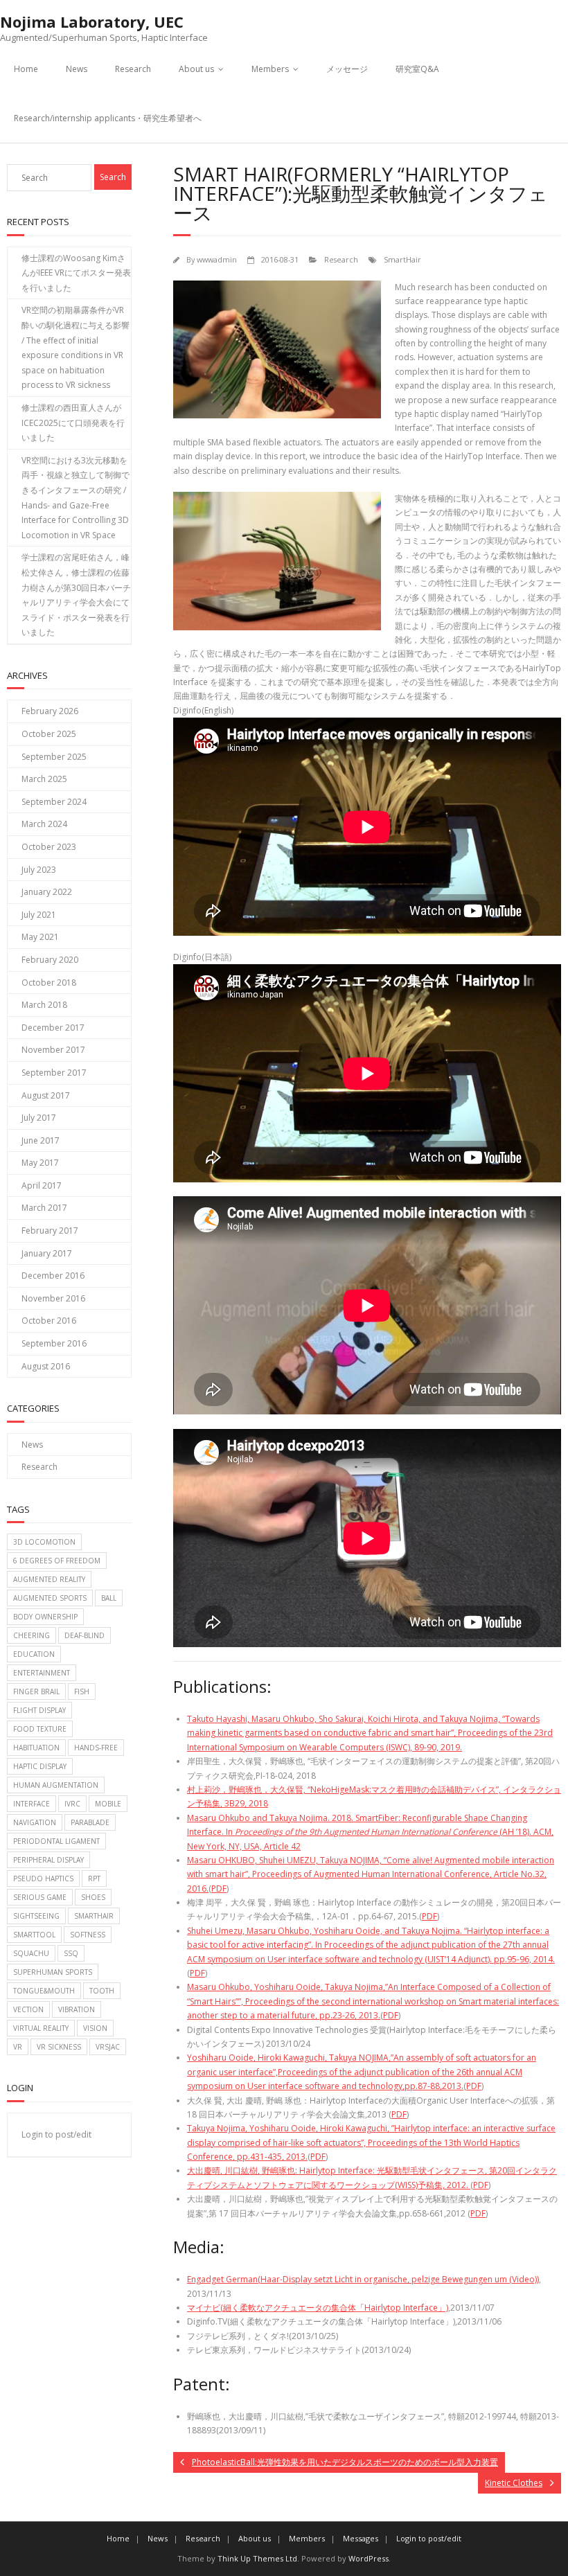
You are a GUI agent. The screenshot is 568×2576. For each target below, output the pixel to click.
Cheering (32, 1635)
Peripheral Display (48, 1860)
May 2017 (40, 1163)
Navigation (35, 1822)
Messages (361, 2538)
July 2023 (39, 870)
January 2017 (47, 1253)
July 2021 (39, 915)
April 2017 (42, 1185)
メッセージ (347, 69)
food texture (40, 1729)
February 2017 (50, 1231)
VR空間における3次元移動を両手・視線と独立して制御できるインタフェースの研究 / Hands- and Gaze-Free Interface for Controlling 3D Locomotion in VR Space (76, 498)
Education (34, 1654)
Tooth (102, 1991)
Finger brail (36, 1691)
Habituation (36, 1748)
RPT (94, 1878)
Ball (109, 1598)
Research (133, 69)
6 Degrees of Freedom (57, 1561)
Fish (82, 1691)
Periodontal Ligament (56, 1841)
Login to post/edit (56, 2134)
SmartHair (402, 259)
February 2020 (50, 960)
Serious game (40, 1897)
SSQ (71, 1953)
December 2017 (53, 1028)
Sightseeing (36, 1916)
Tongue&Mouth (44, 1991)
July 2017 (39, 1118)
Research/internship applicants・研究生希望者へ (108, 118)
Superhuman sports (53, 1972)
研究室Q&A (417, 69)
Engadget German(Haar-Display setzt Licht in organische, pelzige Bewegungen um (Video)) (363, 2279)
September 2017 (54, 1073)
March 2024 (44, 824)
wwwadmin (217, 259)
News (77, 69)
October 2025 (49, 734)
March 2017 (44, 1208)
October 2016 (49, 1321)
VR (18, 2047)
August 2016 (46, 1366)
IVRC (72, 1804)
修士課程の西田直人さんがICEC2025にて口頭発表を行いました (73, 423)
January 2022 (47, 892)
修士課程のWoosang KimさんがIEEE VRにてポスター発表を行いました (76, 273)
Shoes (93, 1897)
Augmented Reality (49, 1579)
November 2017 (53, 1050)
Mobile (108, 1804)
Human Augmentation (56, 1785)
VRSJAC (108, 2047)
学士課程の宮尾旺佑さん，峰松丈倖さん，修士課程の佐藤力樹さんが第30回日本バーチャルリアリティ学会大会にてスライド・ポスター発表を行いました (76, 595)
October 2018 (49, 983)
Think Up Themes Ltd (257, 2558)
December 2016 (53, 1276)
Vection (28, 2009)
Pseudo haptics (43, 1878)
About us (196, 69)
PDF (219, 1889)
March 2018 (44, 1005)
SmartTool (34, 1935)
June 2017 (41, 1140)
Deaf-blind (85, 1635)
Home (26, 69)
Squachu (31, 1953)
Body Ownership (45, 1617)
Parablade (90, 1822)
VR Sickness (59, 2047)
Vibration (77, 2009)
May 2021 (40, 937)
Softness (88, 1935)
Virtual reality (41, 2028)
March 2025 (44, 779)
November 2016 (53, 1298)
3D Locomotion (44, 1542)
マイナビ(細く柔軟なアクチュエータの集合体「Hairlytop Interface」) (318, 2308)
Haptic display (40, 1766)
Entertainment (42, 1673)
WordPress (369, 2558)
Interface (32, 1804)
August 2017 (46, 1095)
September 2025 (54, 757)
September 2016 (54, 1343)
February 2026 (50, 711)
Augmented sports (50, 1598)
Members (270, 69)
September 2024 (54, 802)
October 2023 (49, 847)
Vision (95, 2028)
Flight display (39, 1710)
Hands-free (96, 1748)
